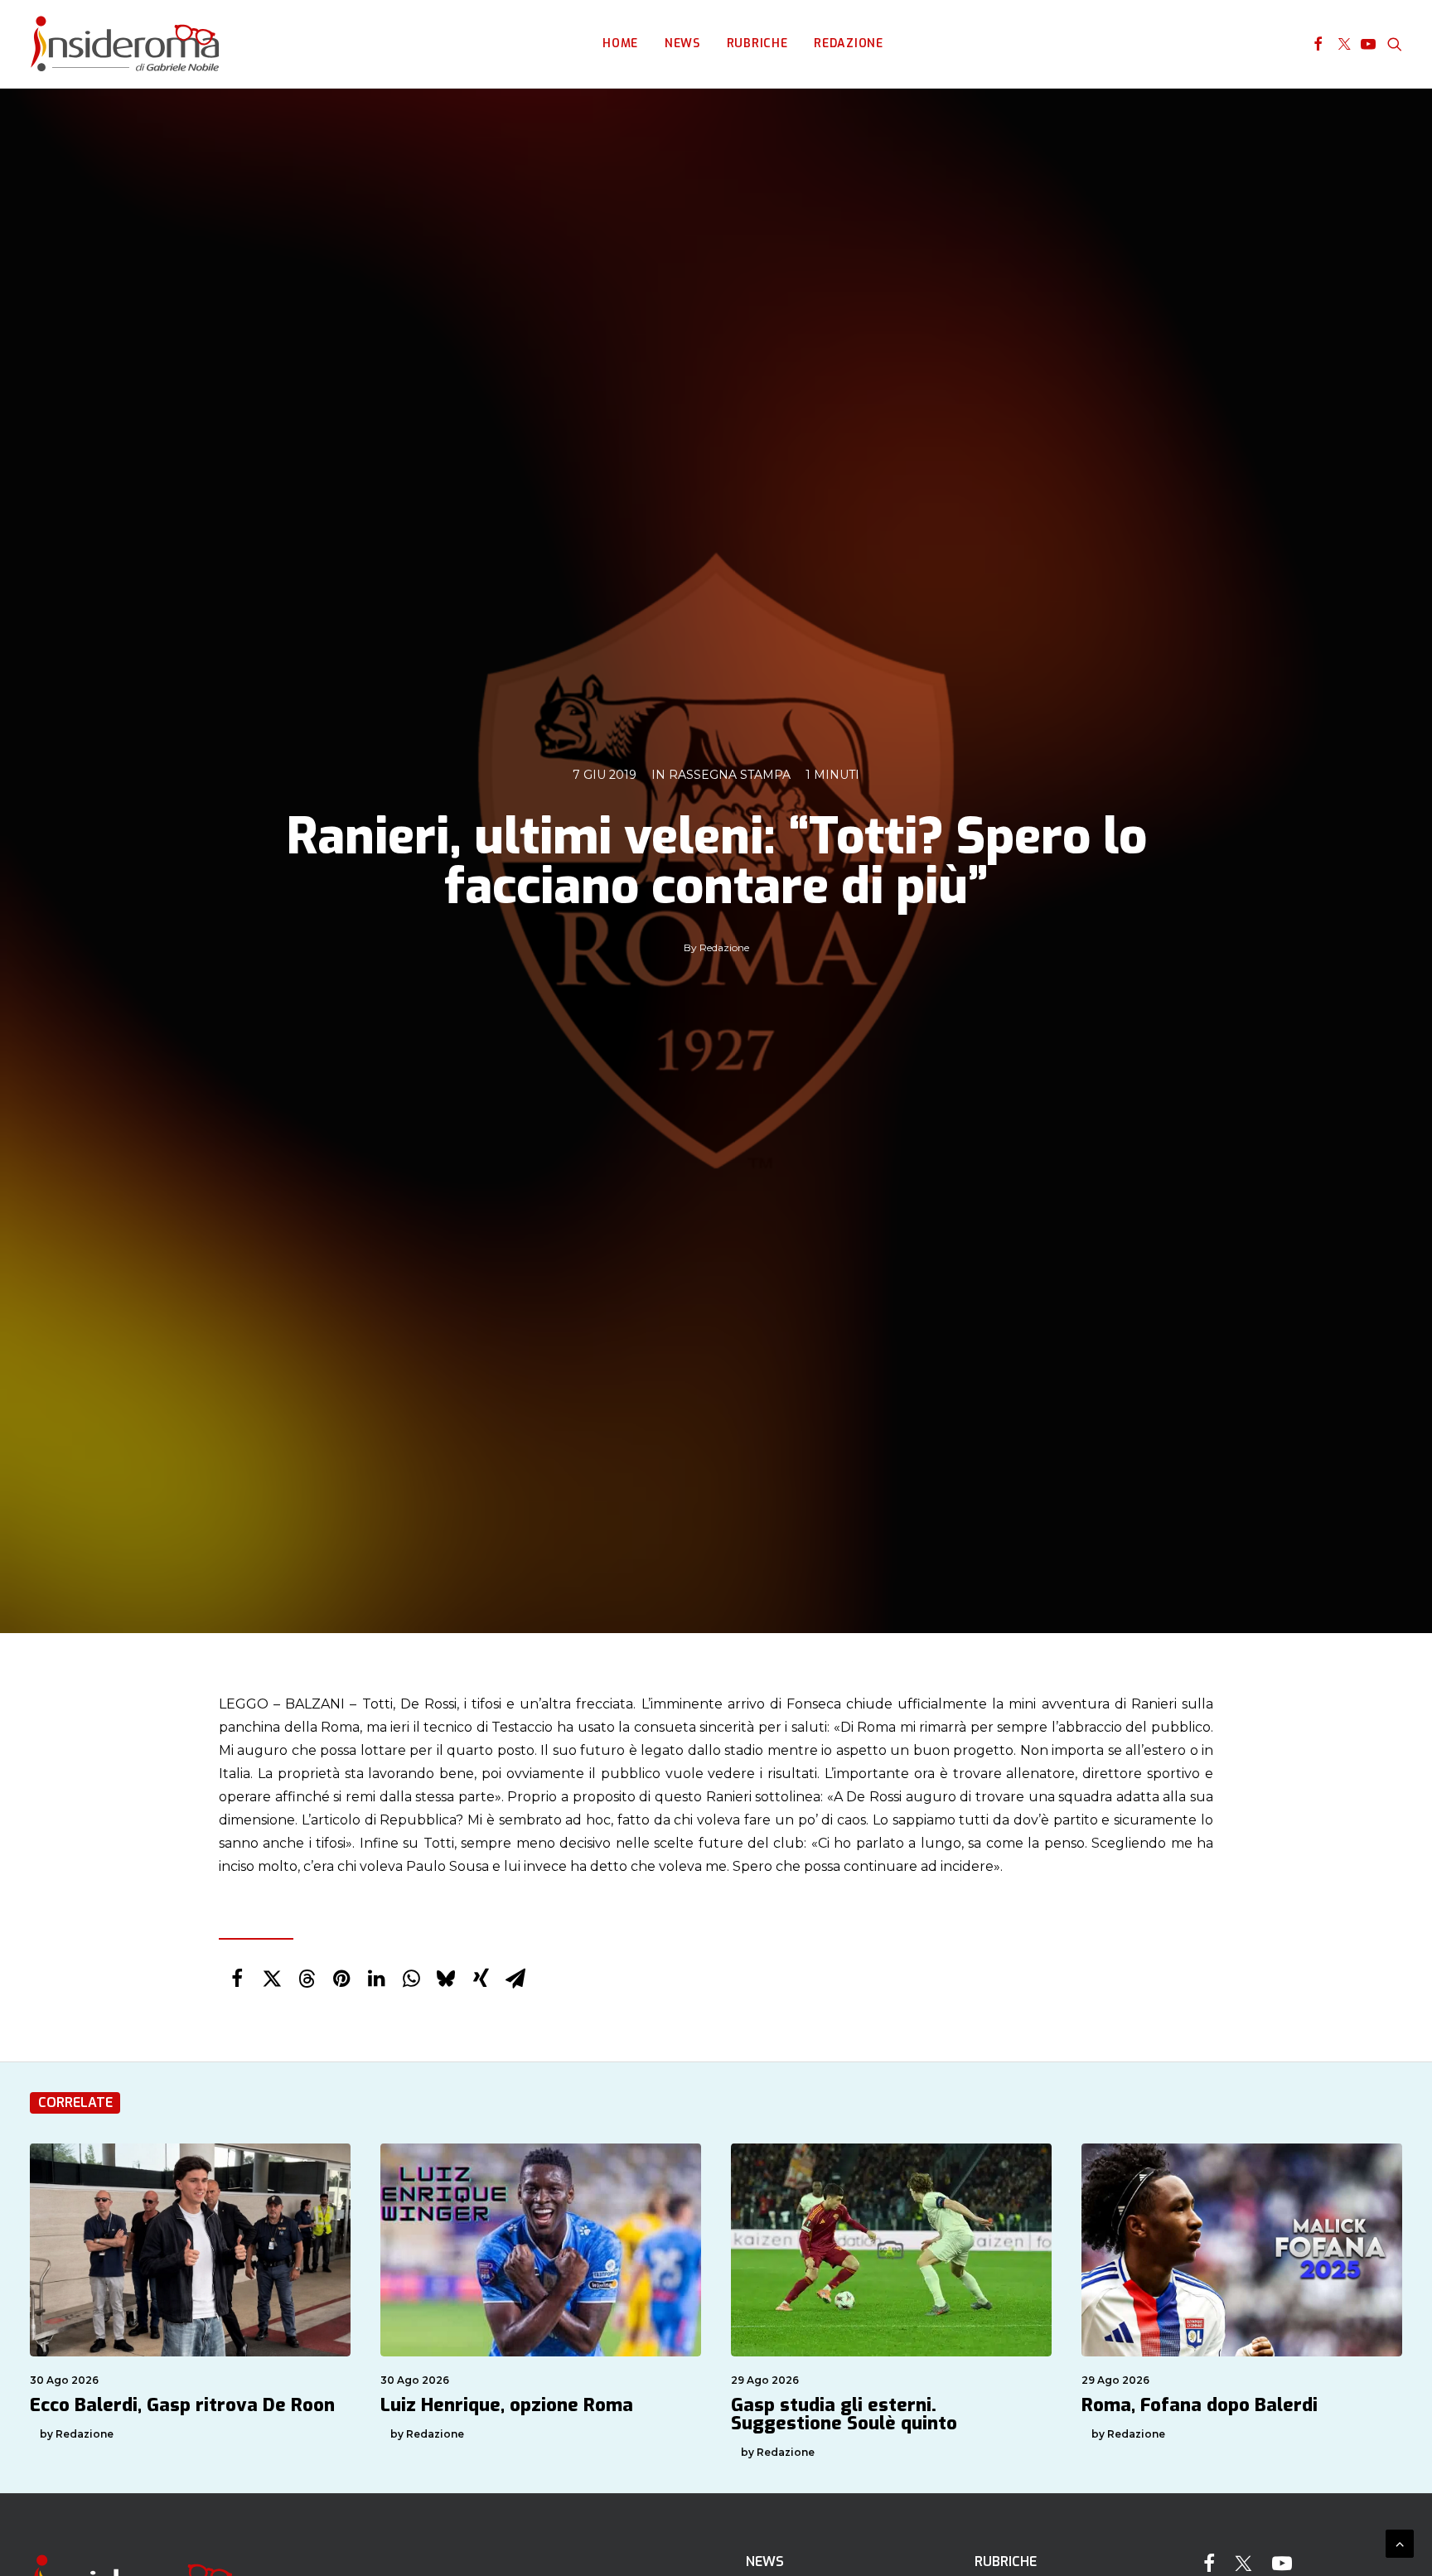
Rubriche (757, 43)
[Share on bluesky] (446, 1979)
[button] (1318, 44)
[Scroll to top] (1400, 2542)
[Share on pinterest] (341, 1979)
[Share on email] (515, 1979)
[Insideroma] (125, 44)
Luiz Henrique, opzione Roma (507, 2405)
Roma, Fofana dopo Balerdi (1200, 2405)
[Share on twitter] (272, 1979)
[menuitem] (620, 44)
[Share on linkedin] (376, 1979)
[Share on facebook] (237, 1979)
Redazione (848, 43)
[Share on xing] (481, 1979)
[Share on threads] (307, 1979)
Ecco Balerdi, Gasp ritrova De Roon (182, 2405)
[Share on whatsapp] (411, 1979)
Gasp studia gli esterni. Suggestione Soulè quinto (844, 2414)
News (682, 43)
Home (620, 43)
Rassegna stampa (730, 775)
